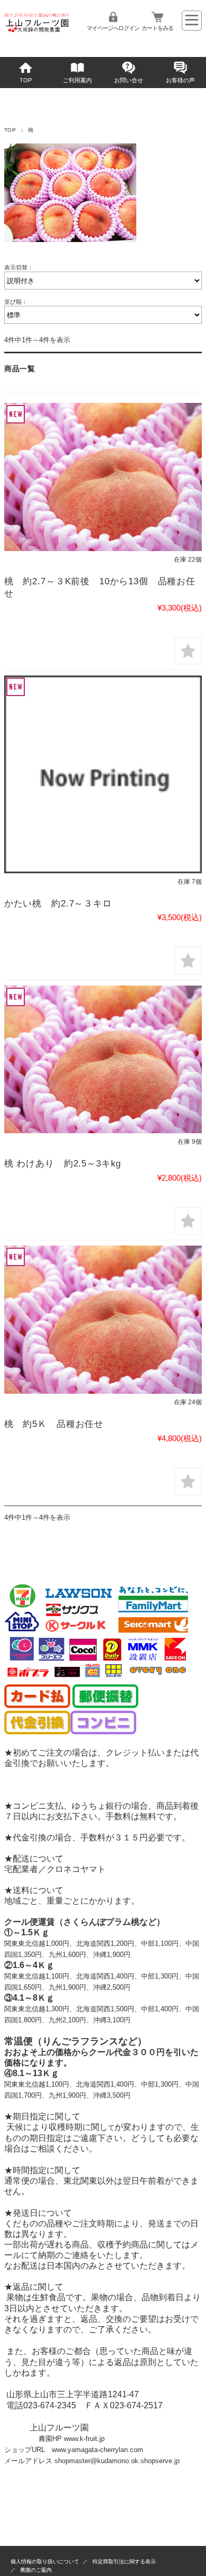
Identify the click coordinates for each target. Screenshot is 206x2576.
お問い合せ (129, 80)
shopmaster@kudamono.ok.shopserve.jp (117, 2461)
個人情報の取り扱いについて (45, 2561)
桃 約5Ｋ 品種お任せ (54, 1424)
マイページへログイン (113, 28)
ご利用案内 (77, 80)
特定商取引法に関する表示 (124, 2561)
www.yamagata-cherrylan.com (97, 2450)
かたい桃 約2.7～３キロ (63, 904)
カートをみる (157, 28)
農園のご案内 (36, 2570)
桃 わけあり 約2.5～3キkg (63, 1164)
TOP (26, 80)
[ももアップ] (103, 477)
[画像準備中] (103, 774)
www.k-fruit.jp (84, 2439)
